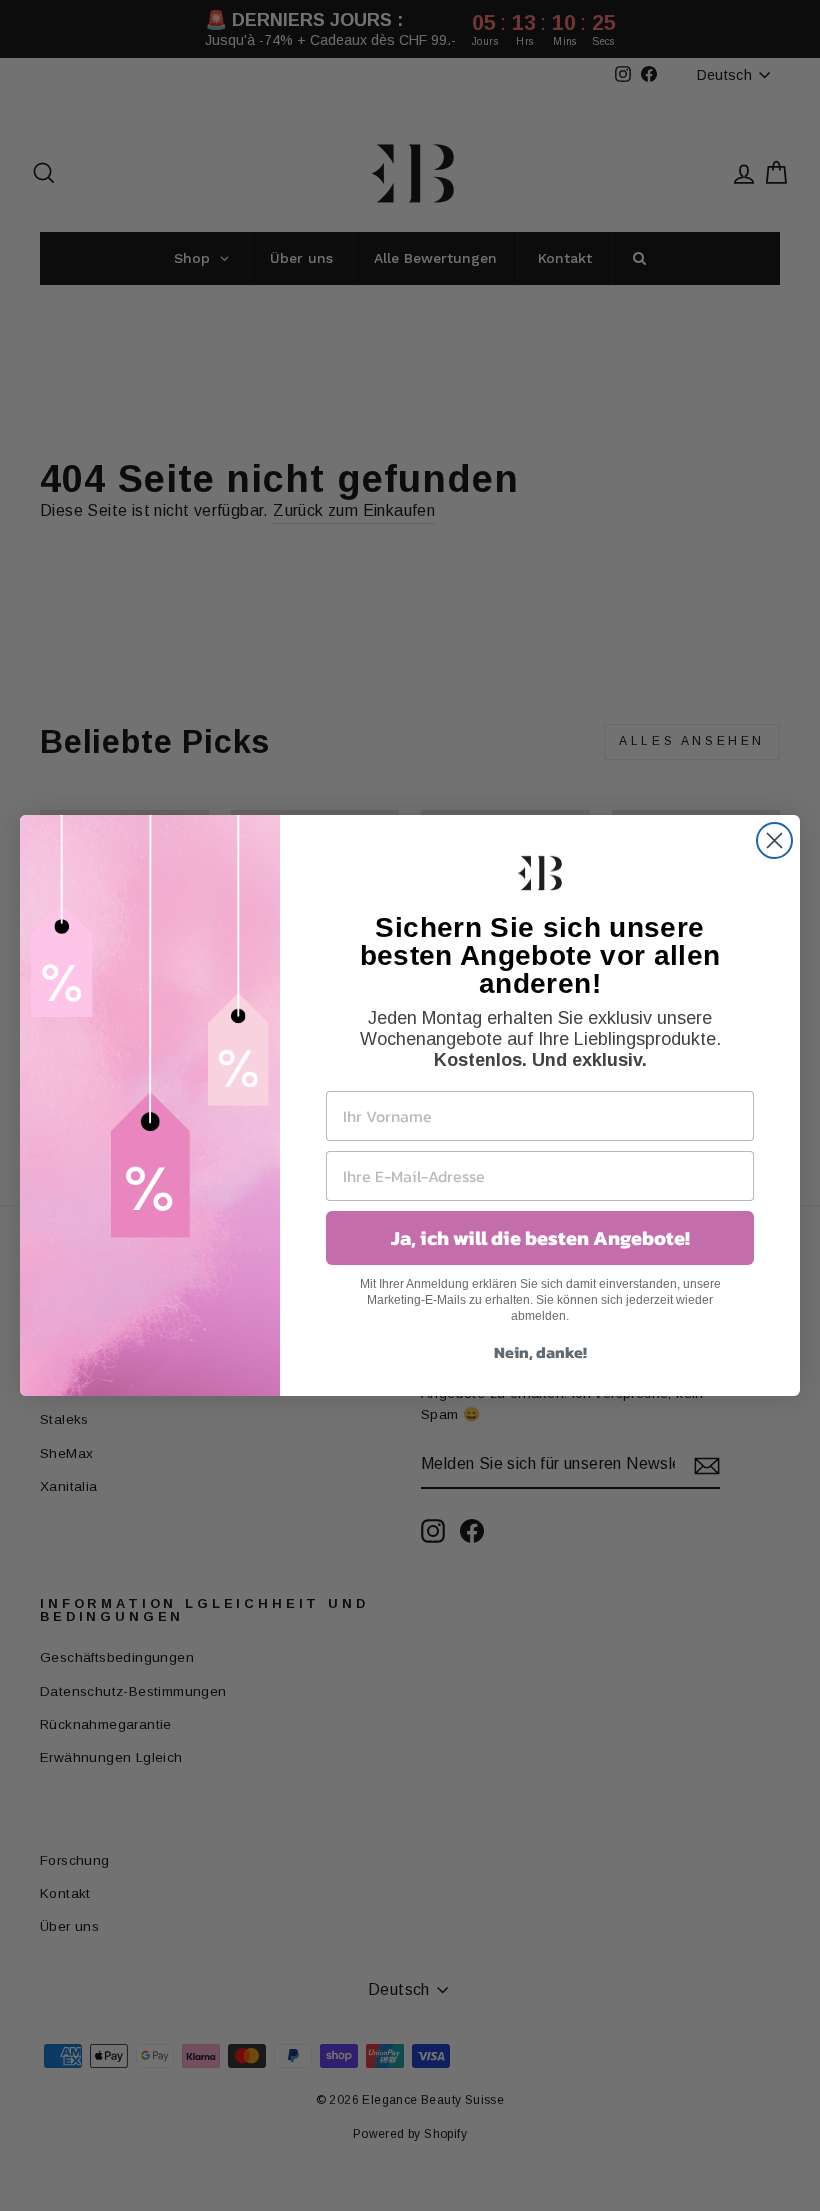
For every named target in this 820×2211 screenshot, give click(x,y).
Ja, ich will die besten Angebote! (540, 1238)
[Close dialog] (774, 840)
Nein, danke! (540, 1352)
